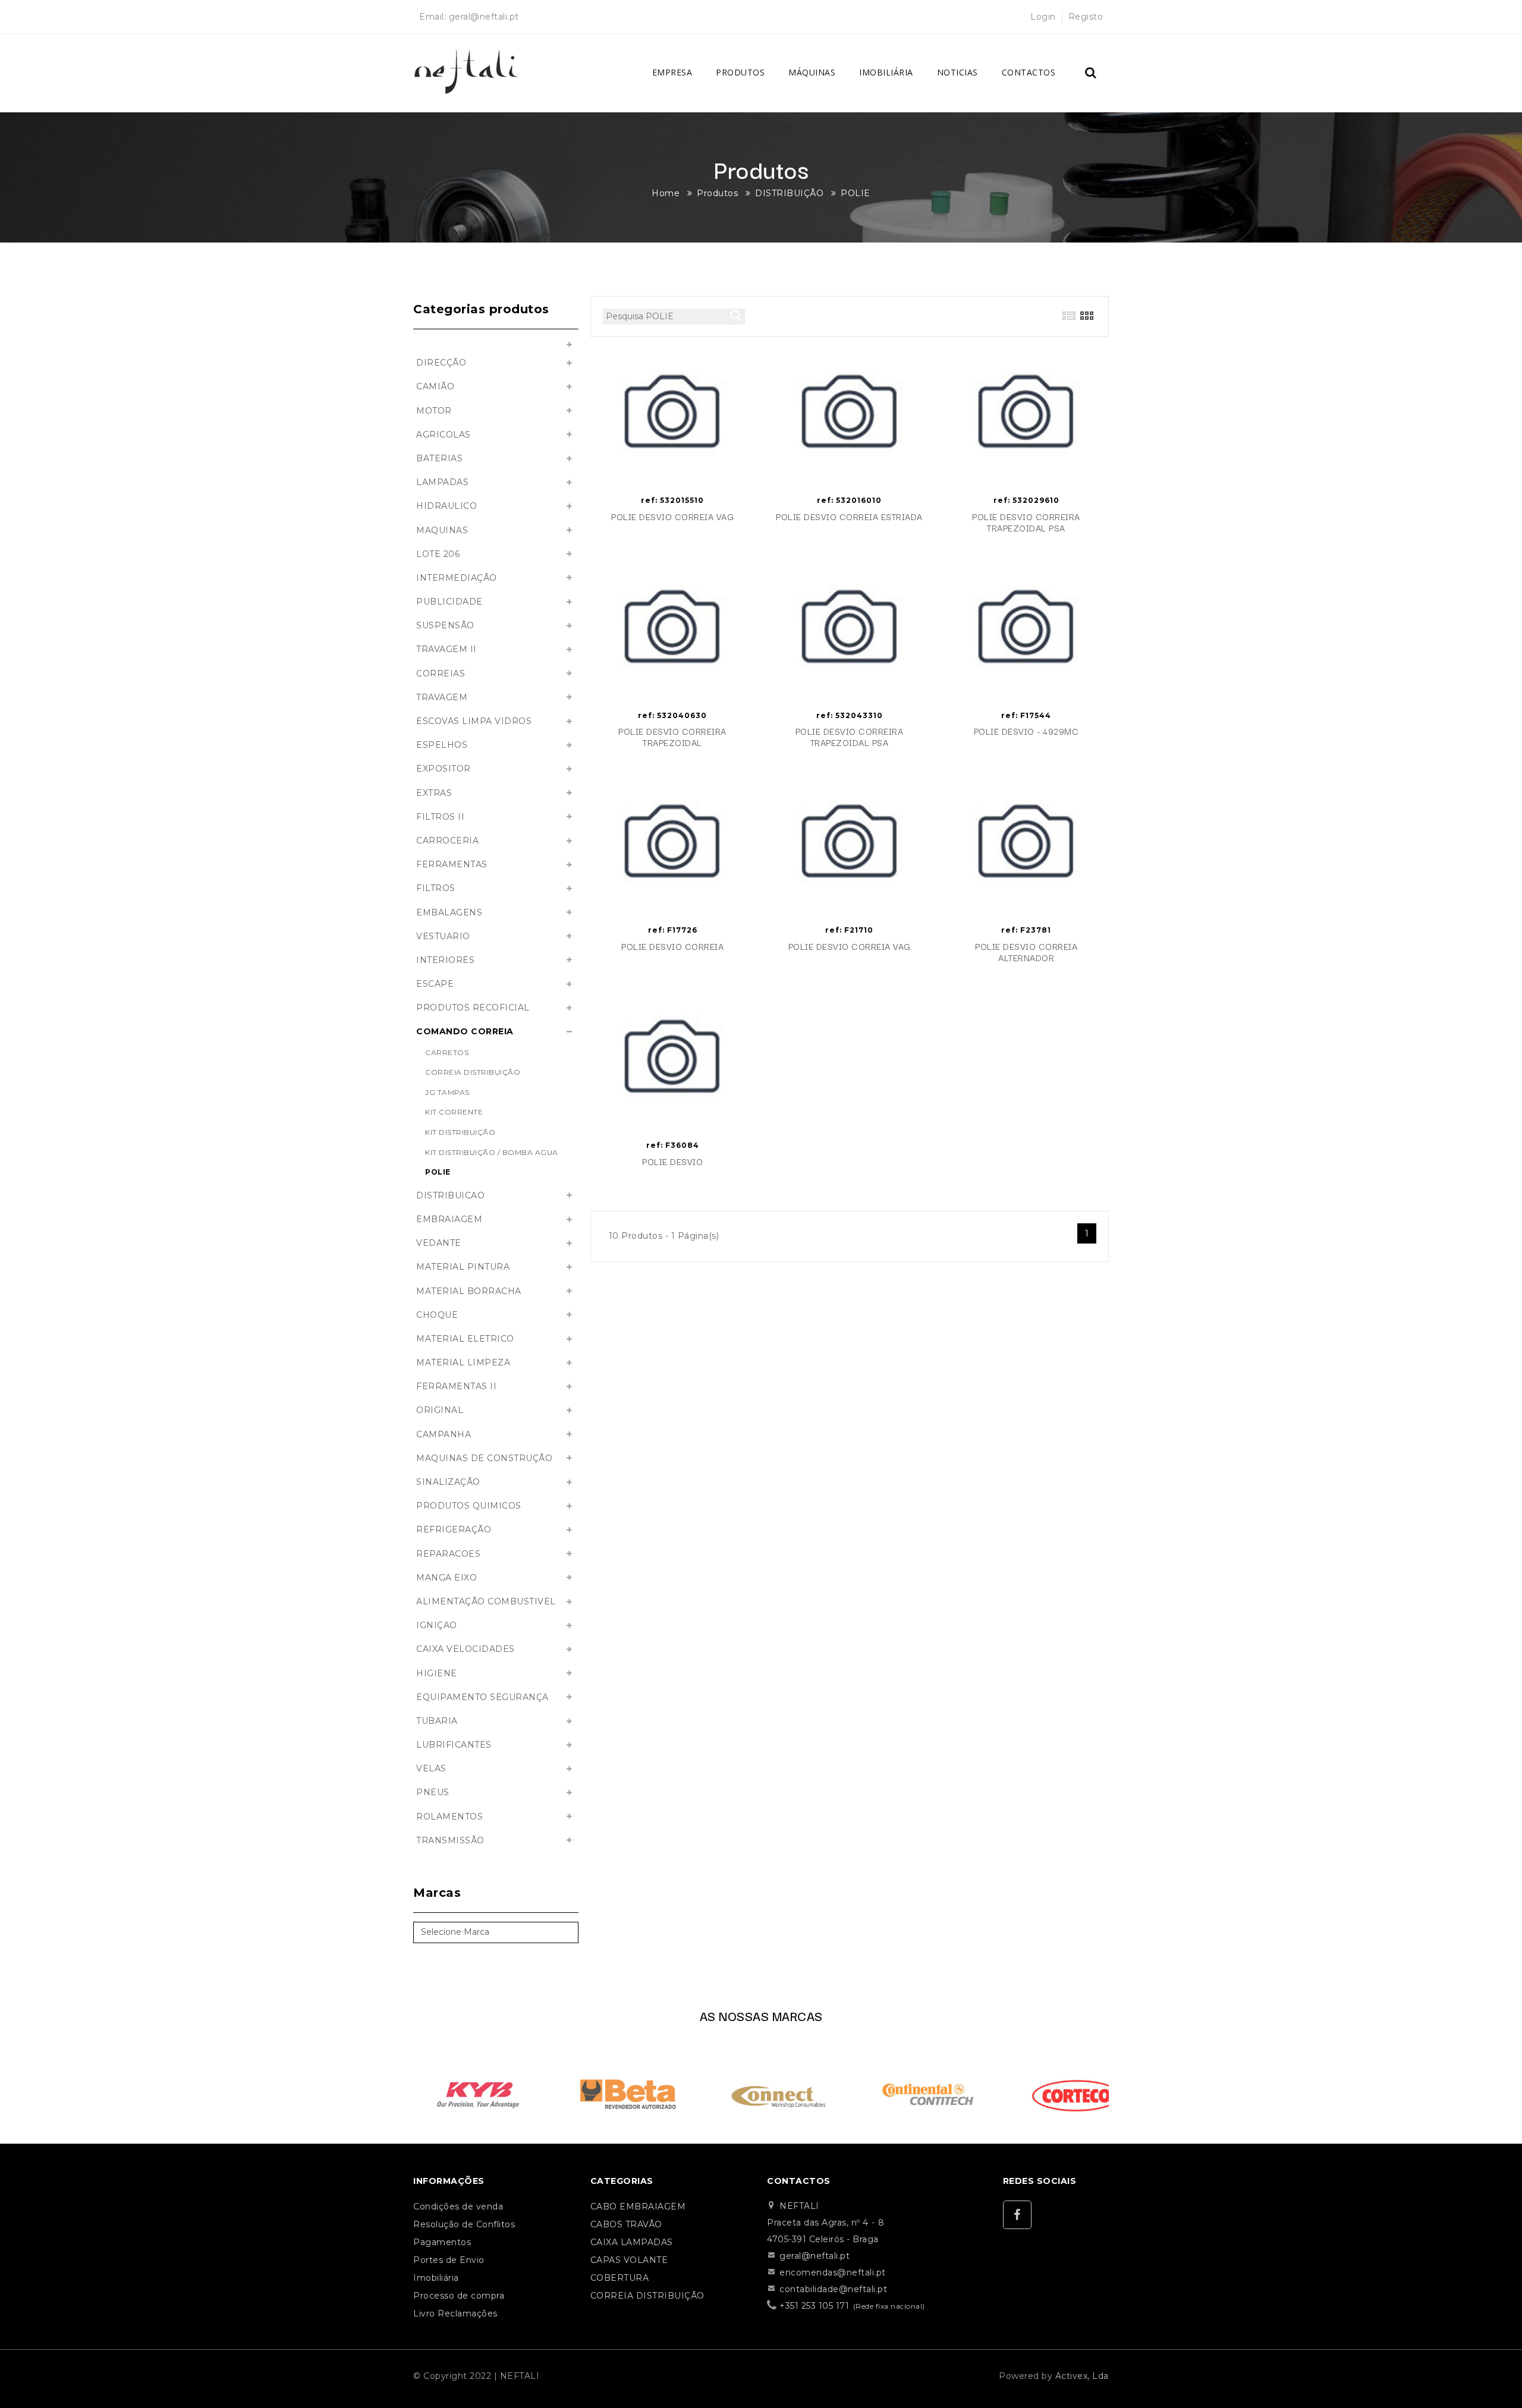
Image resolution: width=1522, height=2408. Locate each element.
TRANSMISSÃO (450, 1840)
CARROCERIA (447, 841)
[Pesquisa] (1091, 73)
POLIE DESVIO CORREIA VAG (672, 517)
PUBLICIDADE (449, 602)
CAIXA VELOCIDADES (466, 1649)
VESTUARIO (443, 936)
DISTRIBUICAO (450, 1195)
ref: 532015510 (672, 500)
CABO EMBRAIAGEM (638, 2206)
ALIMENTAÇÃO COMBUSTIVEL (486, 1601)
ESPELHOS (442, 745)
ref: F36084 (673, 1145)
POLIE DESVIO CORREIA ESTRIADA (849, 517)
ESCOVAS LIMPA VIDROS (474, 721)
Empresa (672, 72)
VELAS (431, 1768)
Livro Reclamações (455, 2313)
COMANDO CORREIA (465, 1031)
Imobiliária (886, 72)
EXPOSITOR (444, 769)
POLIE (856, 193)
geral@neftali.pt (484, 17)
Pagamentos (442, 2242)
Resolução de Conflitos (464, 2224)
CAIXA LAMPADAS (632, 2242)
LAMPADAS (442, 482)
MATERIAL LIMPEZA (463, 1362)
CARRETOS (447, 1052)
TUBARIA (437, 1721)
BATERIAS (439, 458)
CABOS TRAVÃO (626, 2224)
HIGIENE (437, 1673)
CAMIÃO (435, 386)
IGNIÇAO (437, 1625)
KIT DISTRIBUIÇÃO (460, 1132)
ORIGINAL (440, 1410)
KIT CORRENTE (454, 1112)
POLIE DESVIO (672, 1162)
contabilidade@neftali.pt (833, 2289)
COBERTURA (620, 2278)
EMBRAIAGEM (449, 1219)
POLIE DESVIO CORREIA (672, 947)
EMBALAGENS (449, 912)
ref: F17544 (1026, 715)
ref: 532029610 (1026, 500)
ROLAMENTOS (449, 1817)
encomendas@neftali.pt (833, 2272)
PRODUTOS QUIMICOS (469, 1506)
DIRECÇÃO (441, 363)
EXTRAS (434, 793)
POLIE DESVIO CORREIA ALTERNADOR (1026, 952)
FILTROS (436, 888)
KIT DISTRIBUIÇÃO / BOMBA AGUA (492, 1152)
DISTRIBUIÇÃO (789, 193)
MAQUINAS (442, 530)
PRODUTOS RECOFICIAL (473, 1008)
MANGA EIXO (446, 1578)
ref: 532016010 (849, 500)
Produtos (740, 72)
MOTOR (434, 411)
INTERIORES (445, 960)
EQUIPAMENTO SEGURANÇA (482, 1697)
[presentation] (396, 2091)
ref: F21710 (849, 930)
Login (1043, 17)
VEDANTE (439, 1243)
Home (666, 193)
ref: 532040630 (672, 715)
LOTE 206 (438, 554)
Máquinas (812, 72)
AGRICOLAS (444, 435)
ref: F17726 (673, 930)
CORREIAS (441, 673)
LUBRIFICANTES (454, 1745)
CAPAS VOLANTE (629, 2260)
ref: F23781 (1026, 930)
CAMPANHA (444, 1434)
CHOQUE (437, 1315)
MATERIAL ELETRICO (465, 1339)
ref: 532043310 (850, 715)
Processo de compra (459, 2296)
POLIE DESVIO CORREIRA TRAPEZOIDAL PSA (1026, 522)
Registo (1086, 17)
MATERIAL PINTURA (463, 1267)
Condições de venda (458, 2206)
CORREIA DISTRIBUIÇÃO (473, 1072)
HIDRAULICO (446, 506)
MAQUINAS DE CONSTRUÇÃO (484, 1458)
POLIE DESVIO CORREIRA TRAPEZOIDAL (672, 737)
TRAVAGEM (442, 697)
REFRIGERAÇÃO (454, 1529)
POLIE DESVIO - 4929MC (1026, 731)
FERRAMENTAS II (456, 1386)
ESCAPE (435, 984)
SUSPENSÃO (445, 625)
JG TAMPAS (447, 1092)
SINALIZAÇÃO (448, 1482)
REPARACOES (448, 1554)
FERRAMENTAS (452, 864)
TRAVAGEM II (446, 649)
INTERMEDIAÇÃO (457, 578)
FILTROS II (440, 817)
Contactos (1029, 72)
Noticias (957, 72)
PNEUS (433, 1792)
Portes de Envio (449, 2260)
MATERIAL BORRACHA (469, 1291)
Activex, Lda (1082, 2376)
